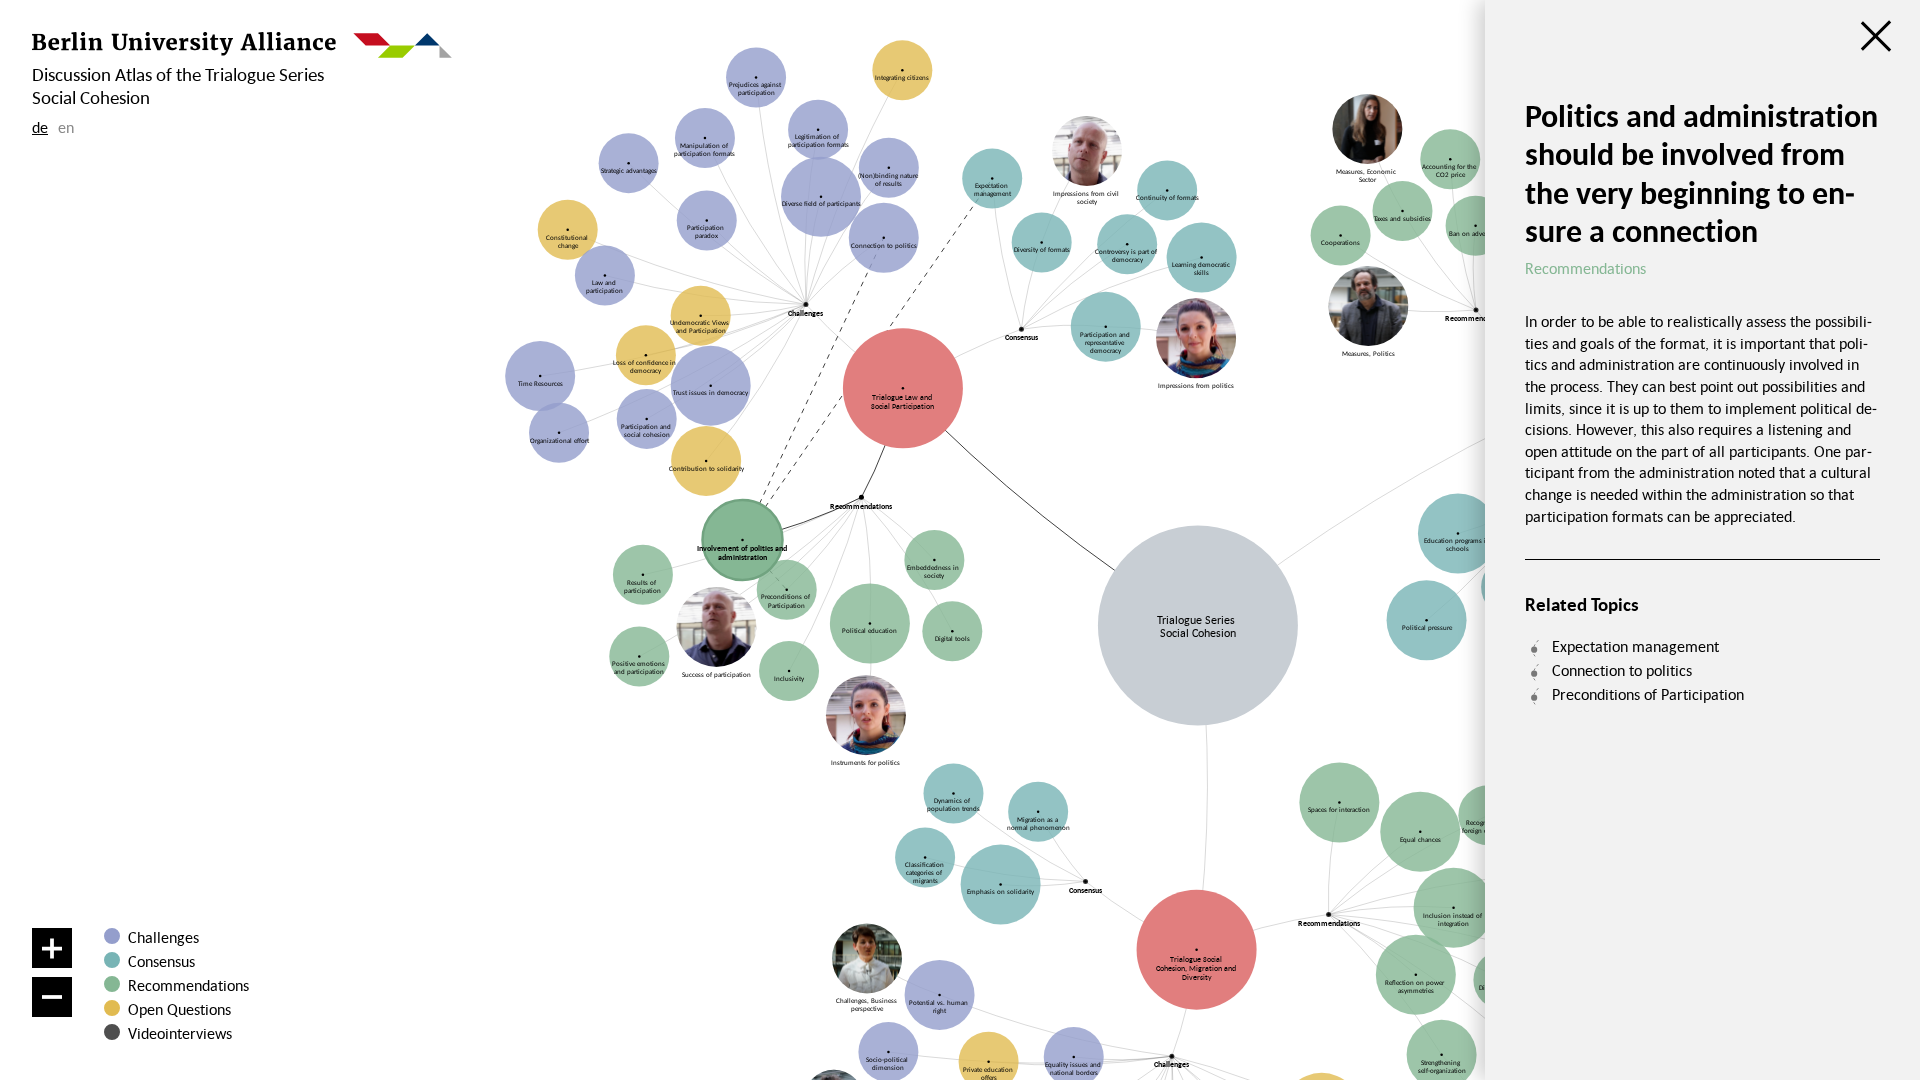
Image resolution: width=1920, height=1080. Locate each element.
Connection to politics (1622, 670)
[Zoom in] (52, 948)
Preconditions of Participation (1648, 694)
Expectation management (1635, 646)
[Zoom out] (52, 997)
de (40, 127)
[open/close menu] (1876, 36)
